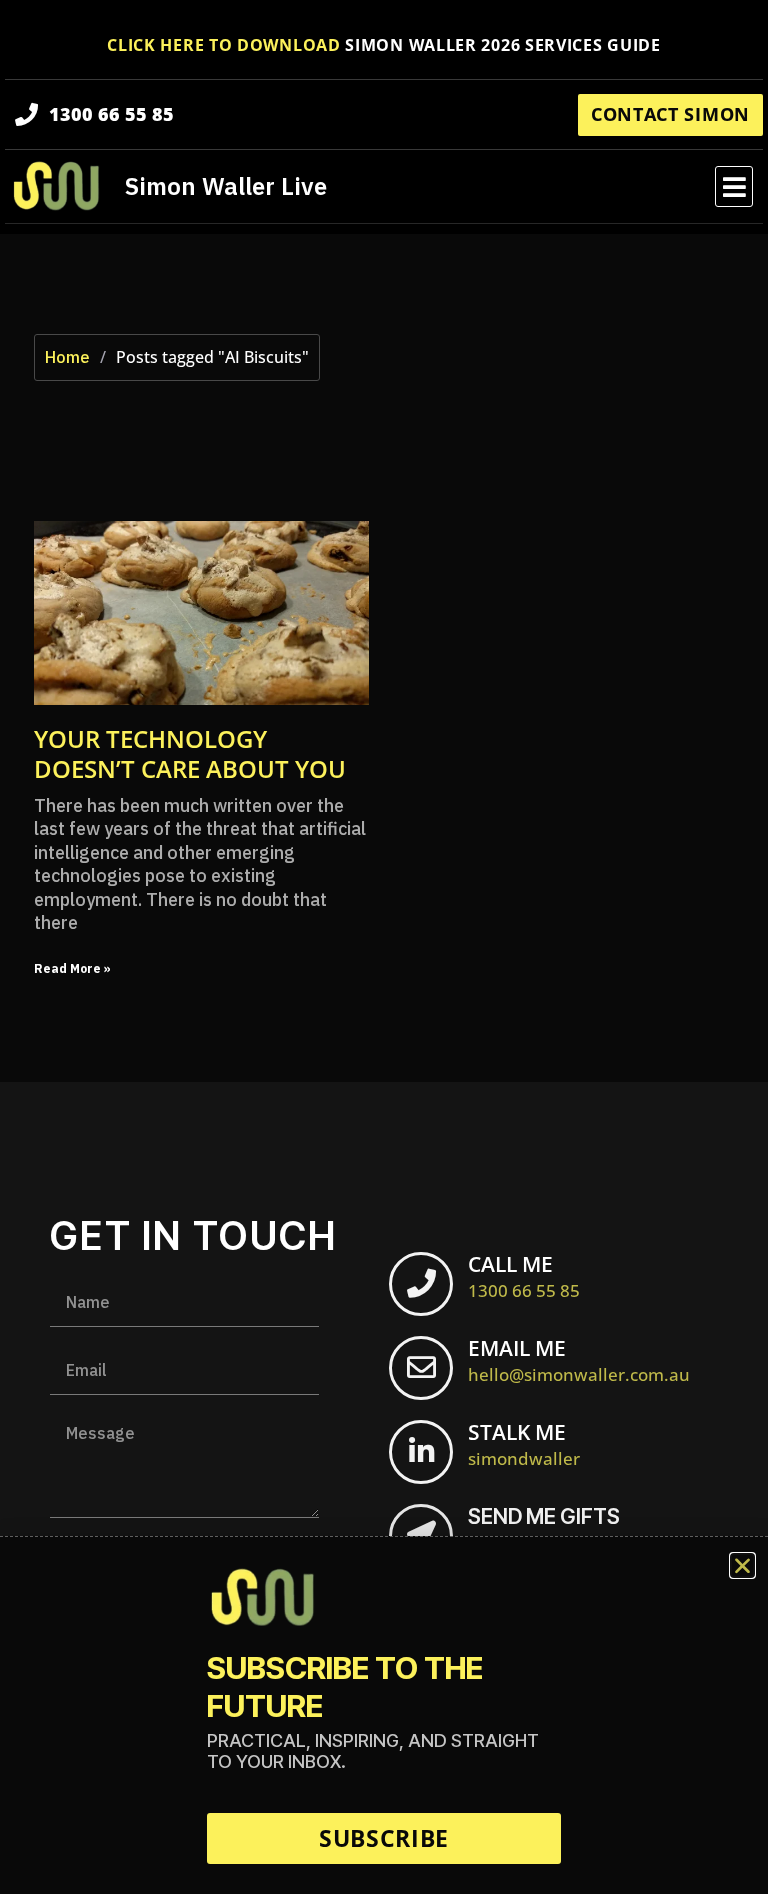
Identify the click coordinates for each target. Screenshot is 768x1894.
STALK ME (524, 1444)
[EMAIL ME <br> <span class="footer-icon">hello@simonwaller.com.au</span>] (421, 1368)
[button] (734, 186)
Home (67, 357)
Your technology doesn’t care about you (190, 753)
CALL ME (524, 1276)
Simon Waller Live (226, 186)
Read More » (72, 968)
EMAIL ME (579, 1360)
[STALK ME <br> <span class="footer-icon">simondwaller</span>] (421, 1452)
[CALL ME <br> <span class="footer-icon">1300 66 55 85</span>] (421, 1284)
